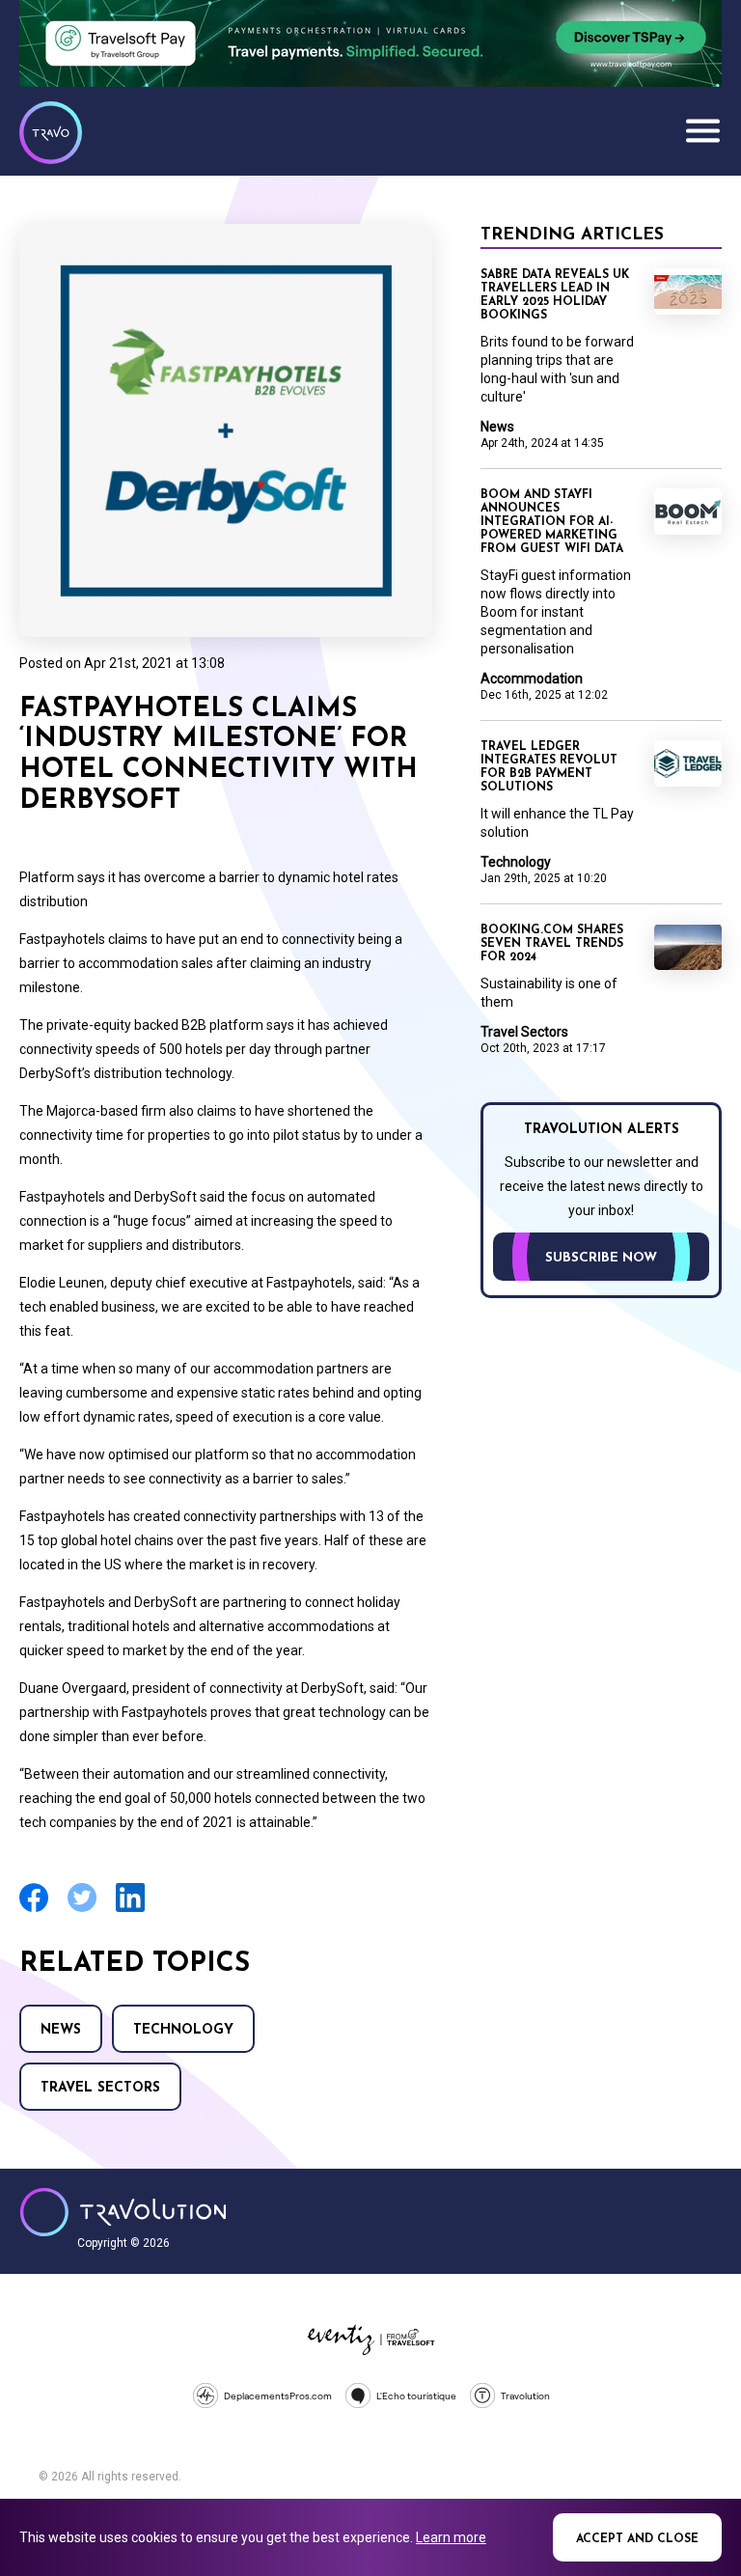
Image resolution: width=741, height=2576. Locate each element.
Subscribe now (601, 1258)
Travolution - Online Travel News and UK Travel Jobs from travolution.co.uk (123, 2212)
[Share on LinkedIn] (130, 1910)
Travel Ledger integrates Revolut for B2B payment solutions (549, 767)
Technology (183, 2030)
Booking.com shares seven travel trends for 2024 (552, 944)
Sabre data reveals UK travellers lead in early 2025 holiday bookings (555, 295)
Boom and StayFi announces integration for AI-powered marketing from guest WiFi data (552, 522)
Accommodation (532, 679)
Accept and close (637, 2539)
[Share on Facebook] (34, 1910)
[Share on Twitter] (82, 1910)
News (61, 2030)
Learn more (451, 2537)
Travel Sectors (100, 2088)
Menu (702, 130)
